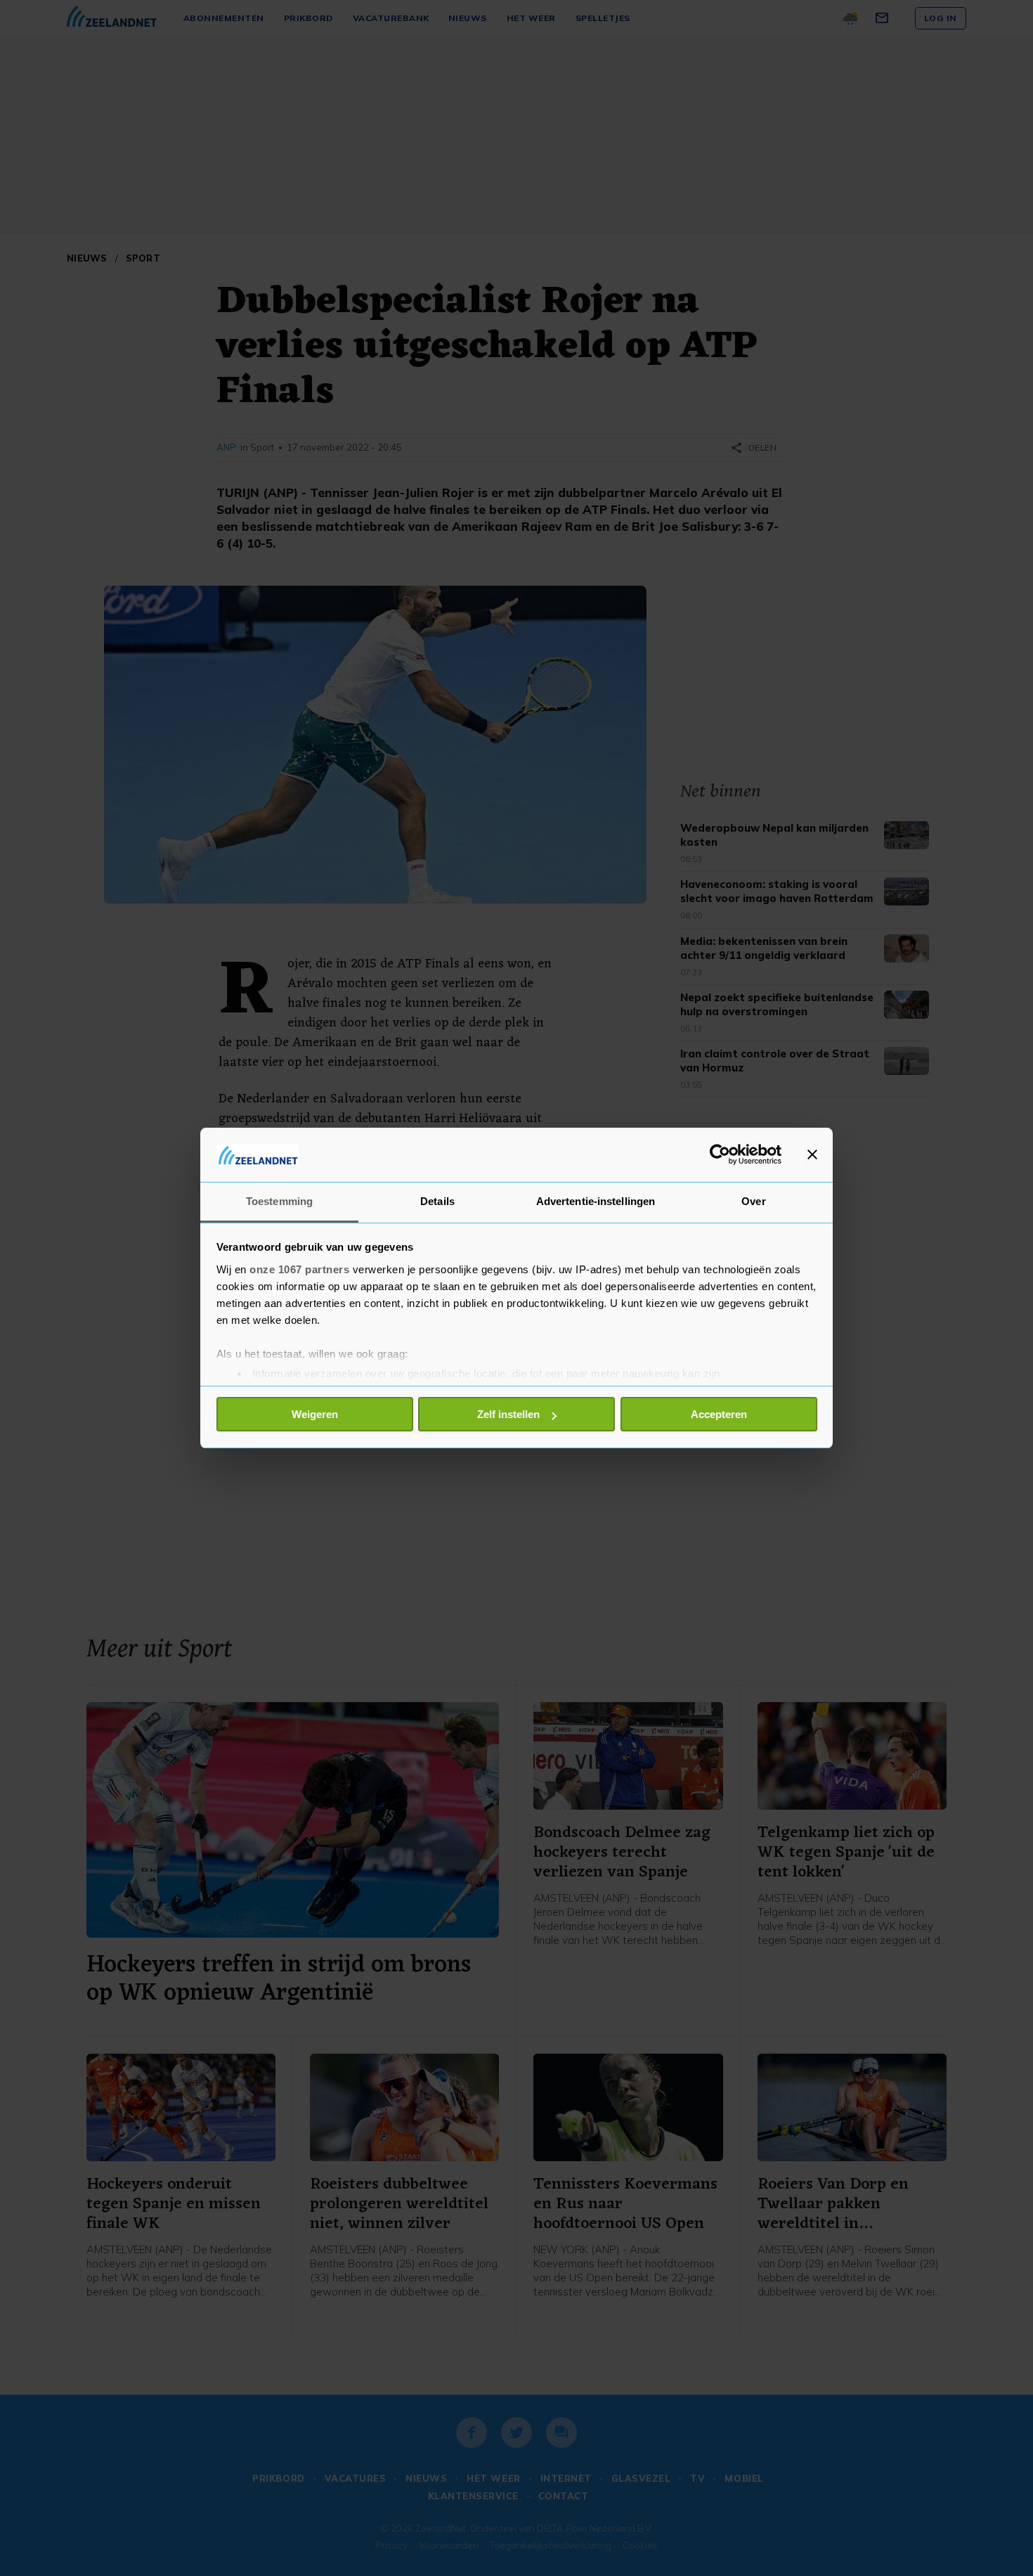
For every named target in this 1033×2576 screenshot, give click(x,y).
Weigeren (315, 1414)
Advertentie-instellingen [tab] (596, 1201)
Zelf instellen (508, 1414)
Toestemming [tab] (279, 1201)
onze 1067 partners (299, 1269)
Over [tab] (753, 1201)
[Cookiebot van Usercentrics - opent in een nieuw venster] (720, 1154)
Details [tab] (437, 1201)
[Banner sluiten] (812, 1154)
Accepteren (719, 1414)
